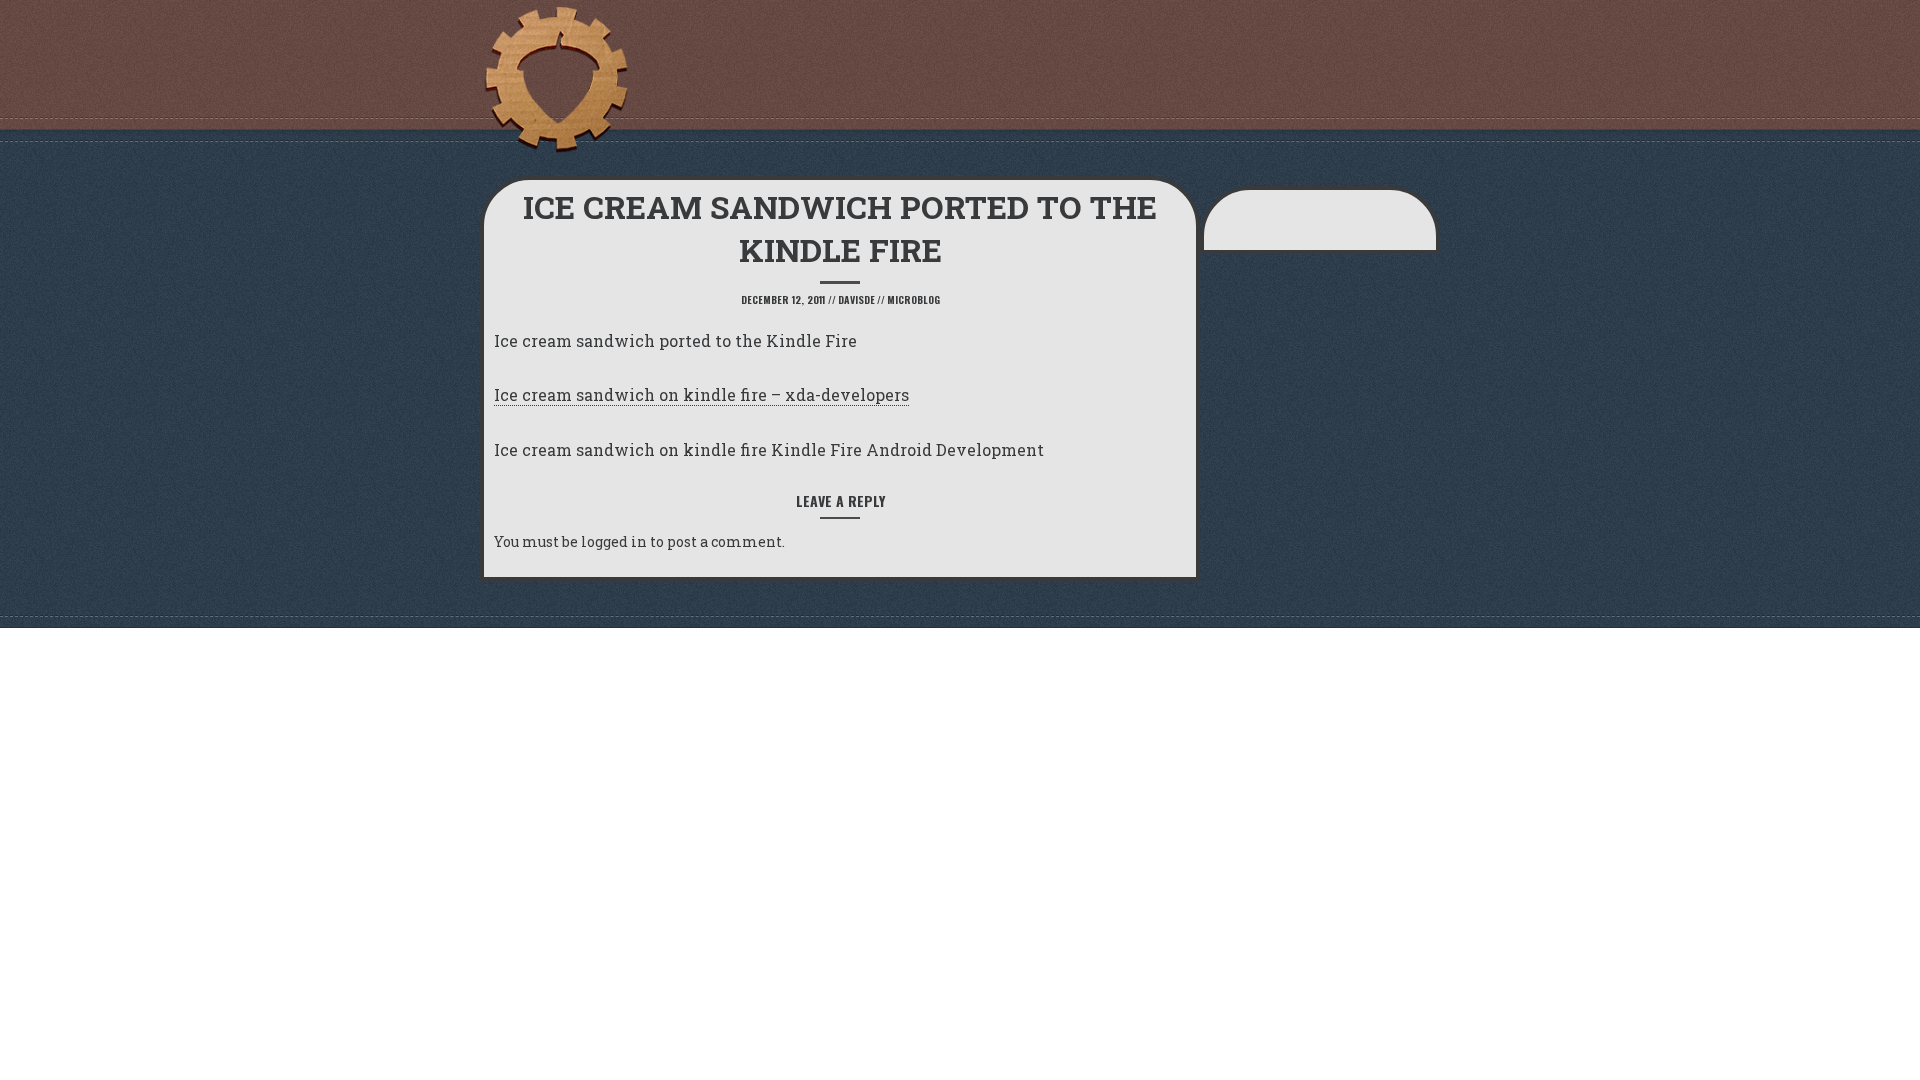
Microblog (913, 299)
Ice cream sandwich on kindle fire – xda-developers (701, 394)
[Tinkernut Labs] (555, 80)
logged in (614, 541)
